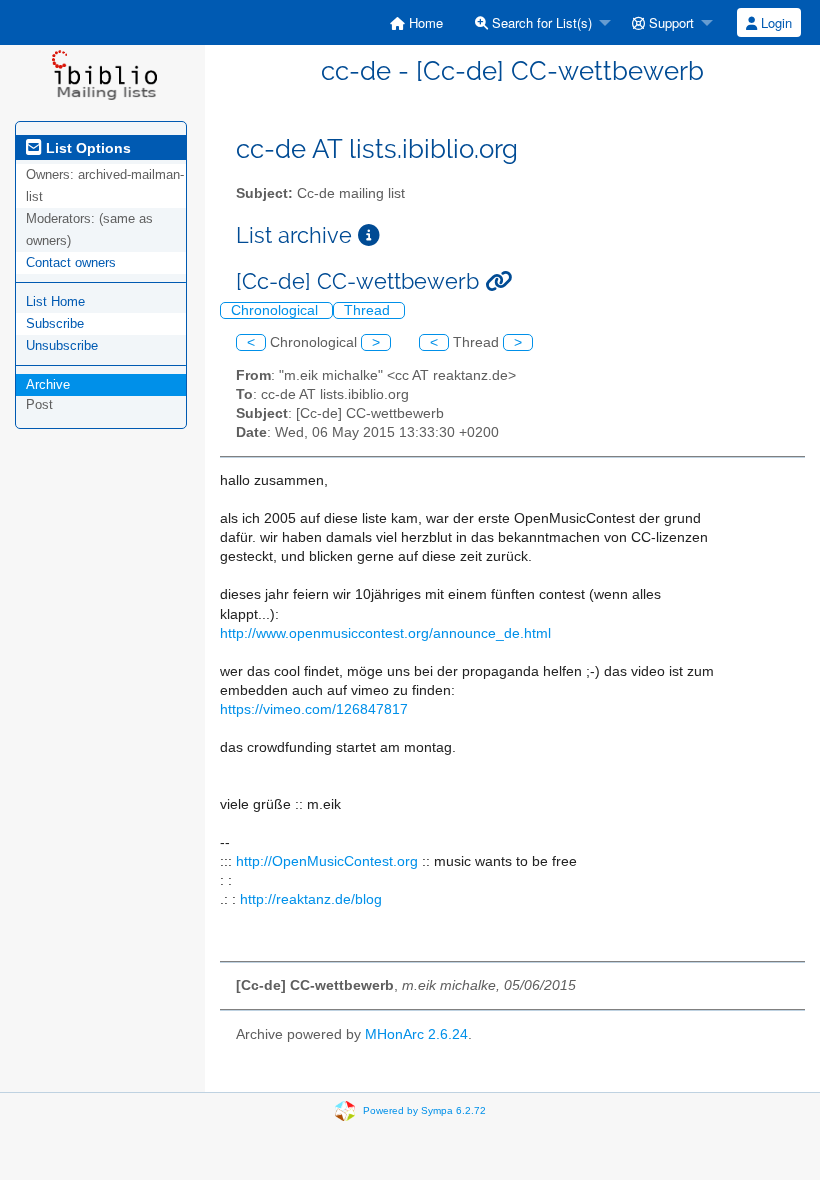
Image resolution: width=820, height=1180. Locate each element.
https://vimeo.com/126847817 (314, 709)
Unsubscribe (62, 345)
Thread (369, 310)
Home (424, 22)
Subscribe (55, 323)
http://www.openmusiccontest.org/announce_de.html (385, 633)
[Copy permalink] (498, 281)
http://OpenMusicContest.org (327, 861)
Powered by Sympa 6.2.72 (424, 1109)
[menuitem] (416, 22)
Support (669, 22)
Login (774, 22)
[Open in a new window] (369, 235)
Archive (48, 384)
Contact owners (71, 262)
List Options (86, 148)
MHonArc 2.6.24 (416, 1034)
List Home (55, 301)
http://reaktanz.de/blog (311, 899)
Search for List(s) (540, 22)
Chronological (276, 310)
